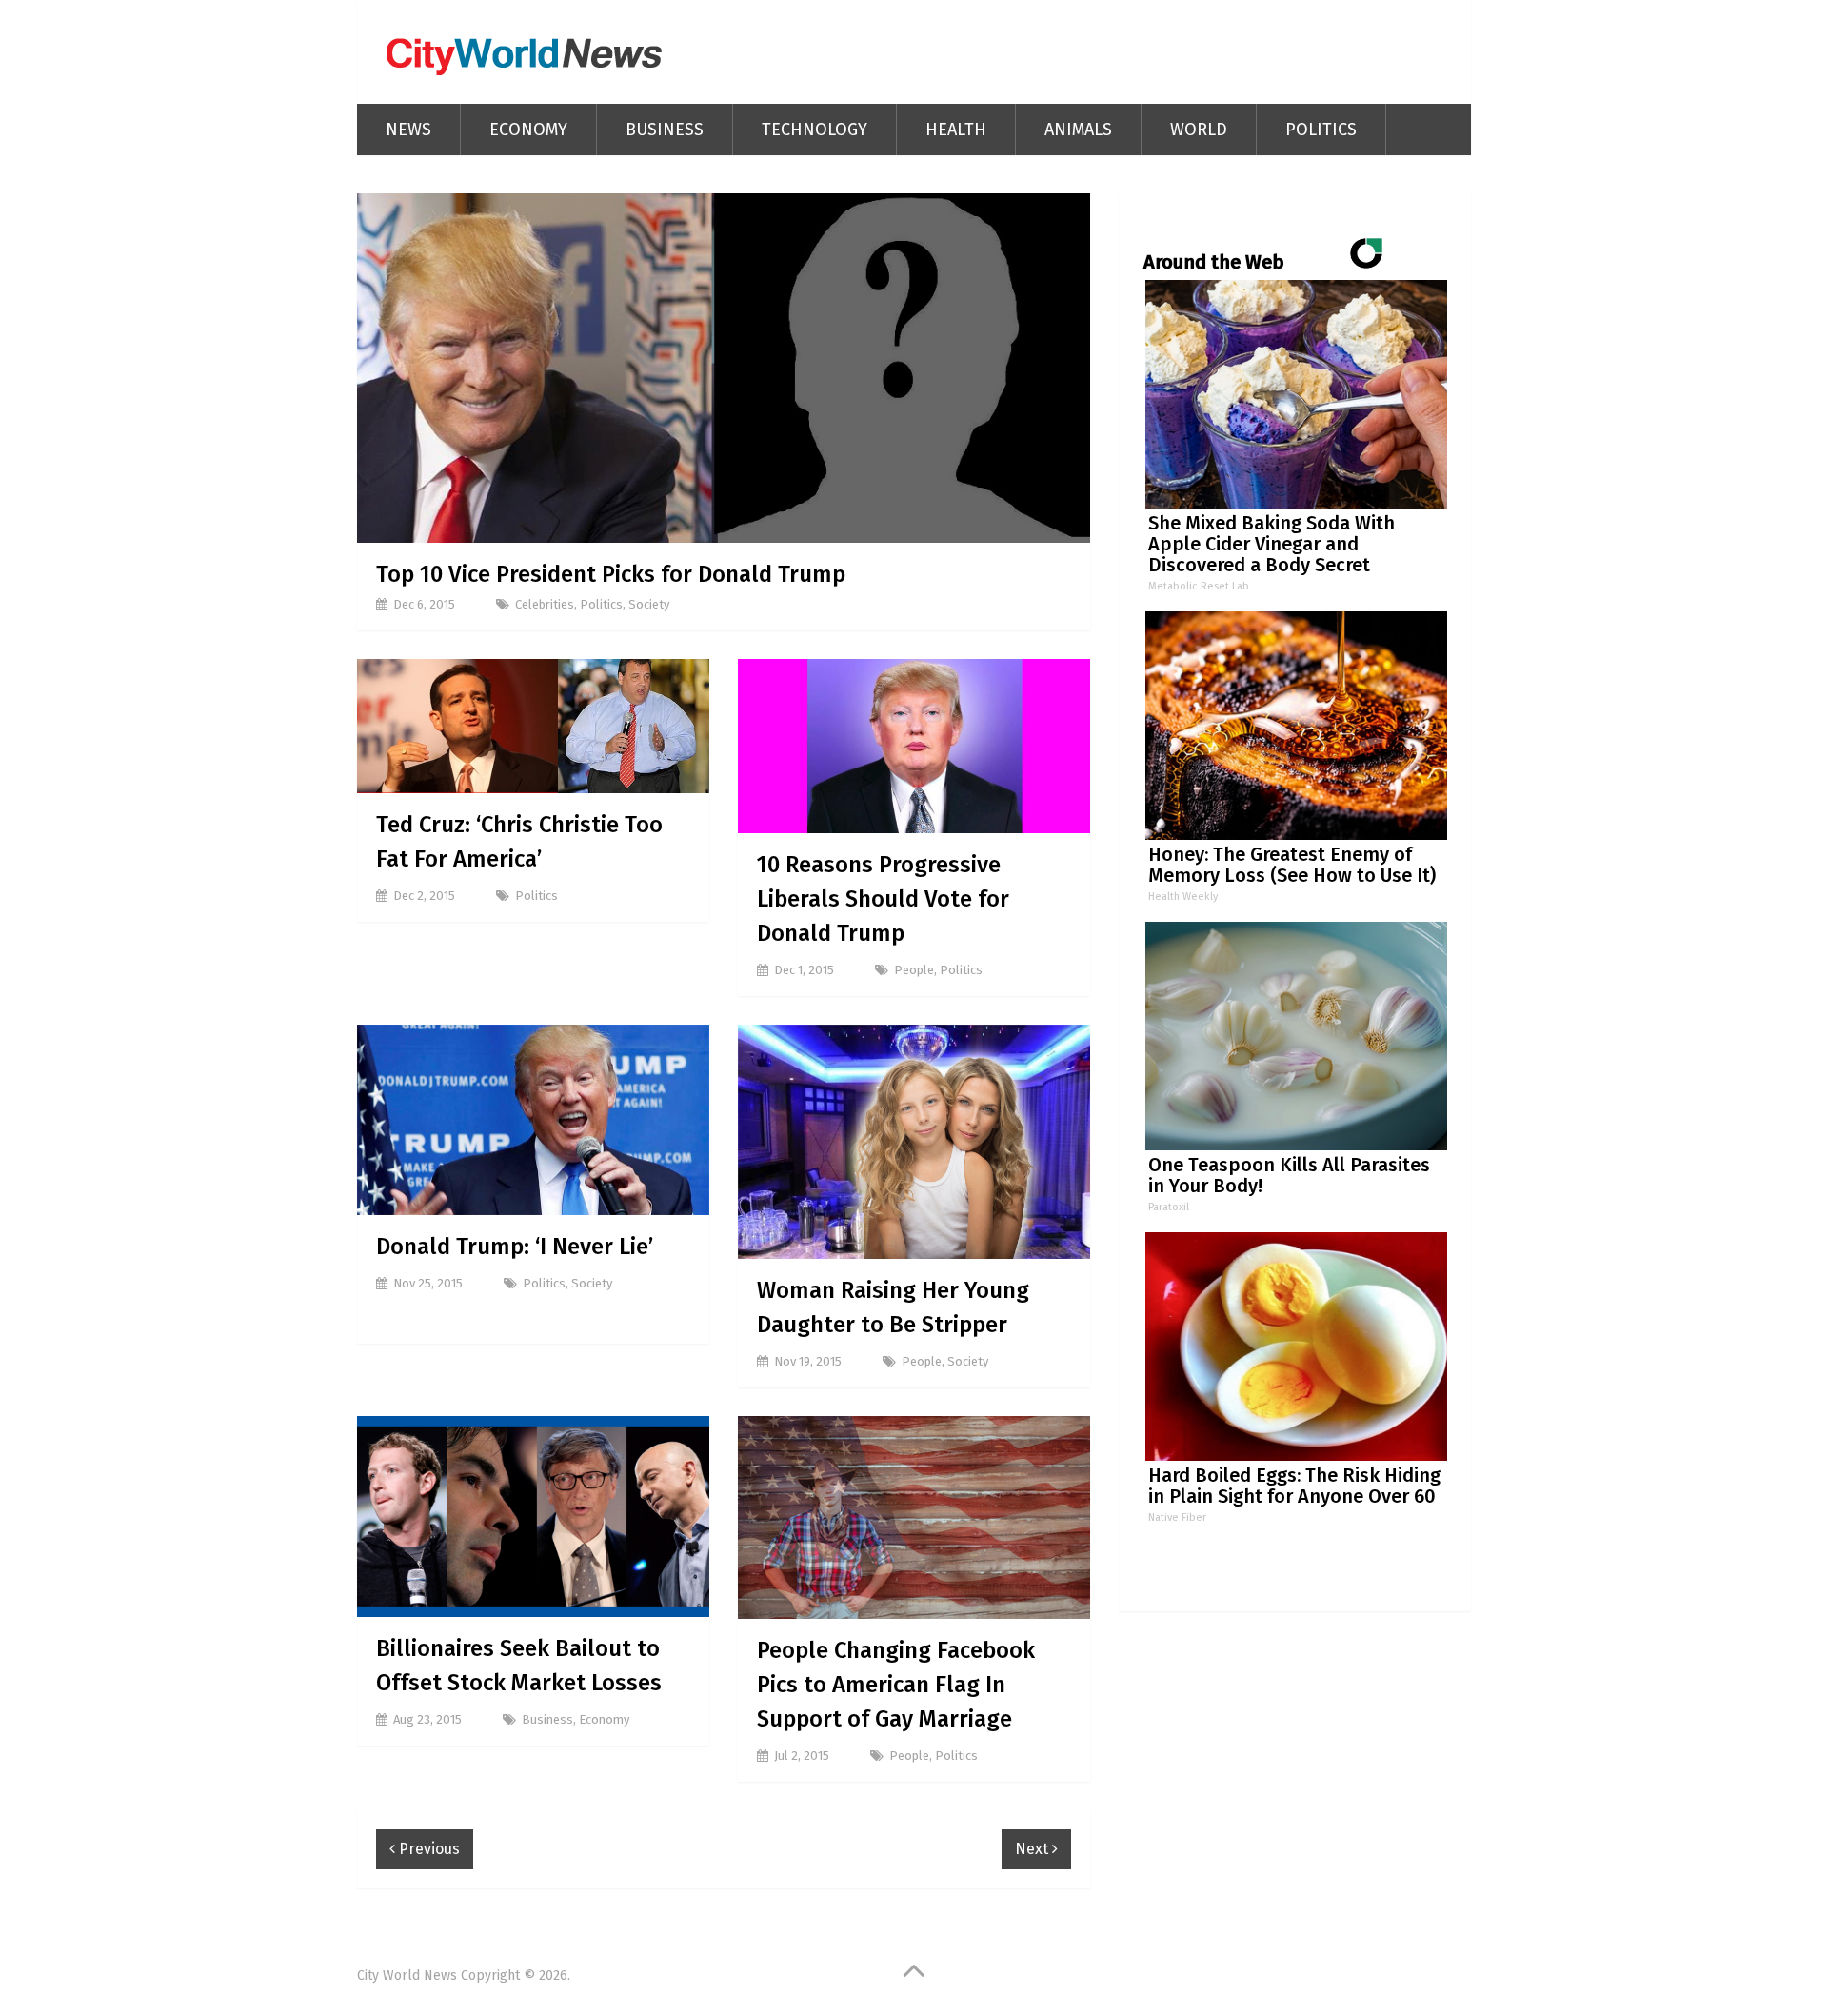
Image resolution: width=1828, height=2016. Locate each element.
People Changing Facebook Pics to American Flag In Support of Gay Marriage (896, 1685)
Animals (1078, 130)
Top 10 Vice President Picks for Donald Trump (611, 574)
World (1199, 130)
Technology (815, 130)
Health (956, 130)
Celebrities (545, 604)
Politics (1321, 130)
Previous (427, 1849)
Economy (528, 130)
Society (649, 604)
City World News (407, 1976)
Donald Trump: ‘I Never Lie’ (515, 1247)
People (914, 970)
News (408, 130)
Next (1033, 1849)
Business (665, 130)
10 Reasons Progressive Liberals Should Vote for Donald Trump (883, 899)
